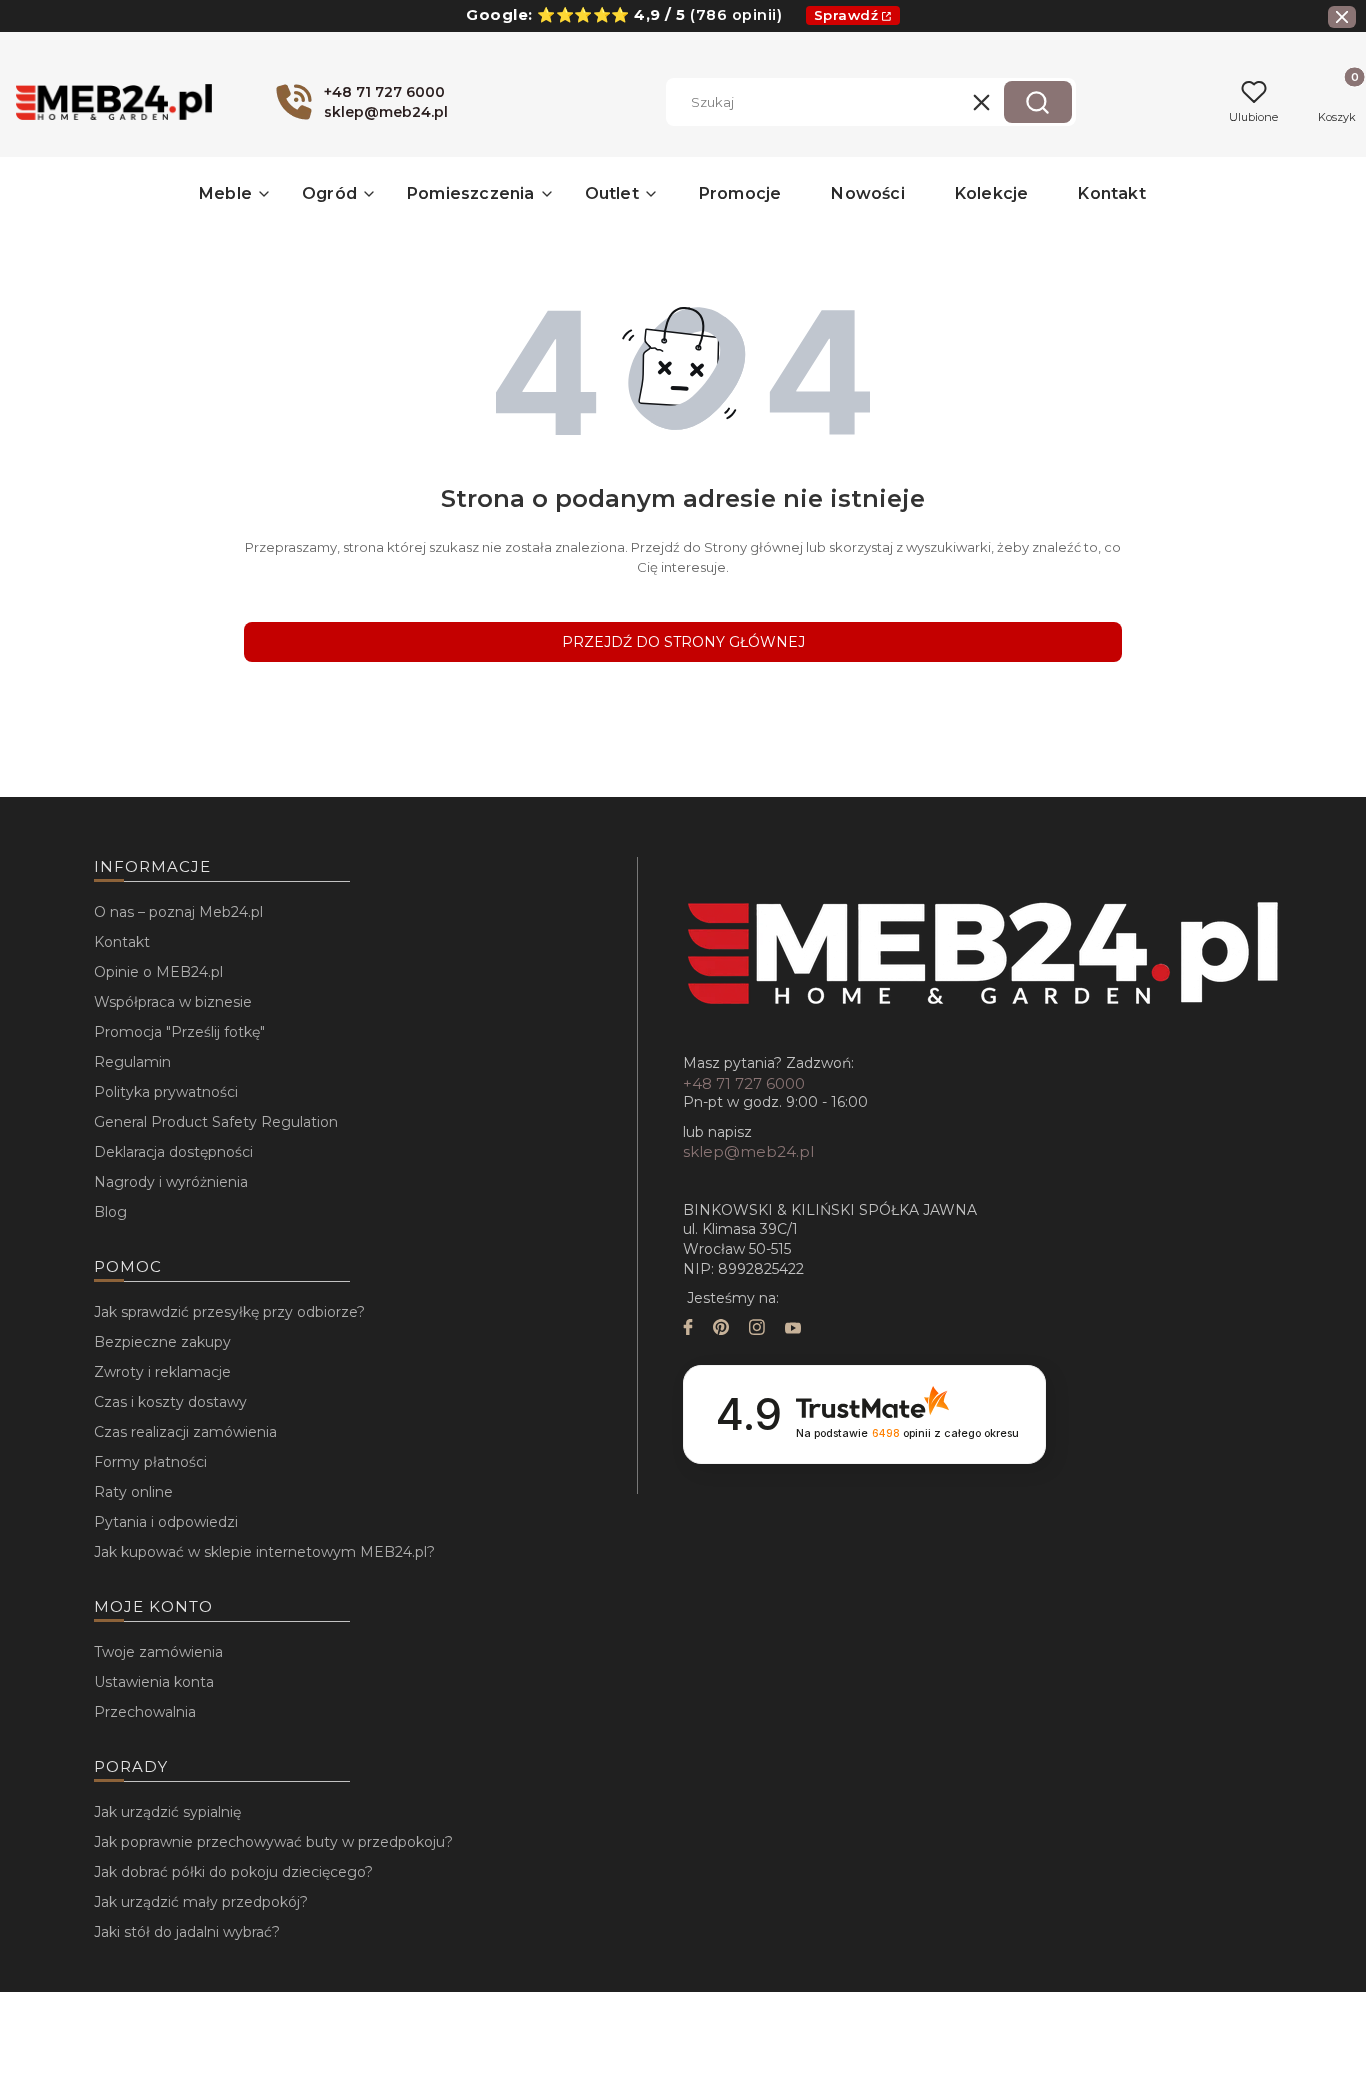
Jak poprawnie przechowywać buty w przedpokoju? (273, 1842)
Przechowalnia (145, 1712)
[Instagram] (757, 1329)
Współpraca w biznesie (173, 1002)
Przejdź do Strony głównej (683, 642)
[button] (1038, 102)
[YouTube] (793, 1329)
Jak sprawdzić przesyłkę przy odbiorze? (229, 1312)
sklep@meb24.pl (748, 1151)
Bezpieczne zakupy (162, 1342)
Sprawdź (846, 15)
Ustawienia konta (154, 1682)
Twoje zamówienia (158, 1652)
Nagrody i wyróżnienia (171, 1182)
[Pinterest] (721, 1329)
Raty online (133, 1492)
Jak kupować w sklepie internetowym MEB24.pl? (264, 1552)
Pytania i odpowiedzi (166, 1522)
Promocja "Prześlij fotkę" (179, 1032)
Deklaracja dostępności (173, 1152)
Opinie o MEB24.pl (158, 972)
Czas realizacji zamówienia (185, 1432)
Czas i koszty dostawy (170, 1402)
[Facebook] (688, 1329)
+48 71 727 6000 (744, 1083)
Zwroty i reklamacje (162, 1372)
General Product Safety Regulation (216, 1122)
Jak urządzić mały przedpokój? (201, 1902)
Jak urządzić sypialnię (167, 1812)
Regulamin (132, 1062)
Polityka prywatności (166, 1092)
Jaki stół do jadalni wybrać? (187, 1932)
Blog (110, 1212)
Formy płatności (150, 1462)
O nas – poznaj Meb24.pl (178, 912)
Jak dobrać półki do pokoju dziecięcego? (233, 1872)
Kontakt (122, 942)
